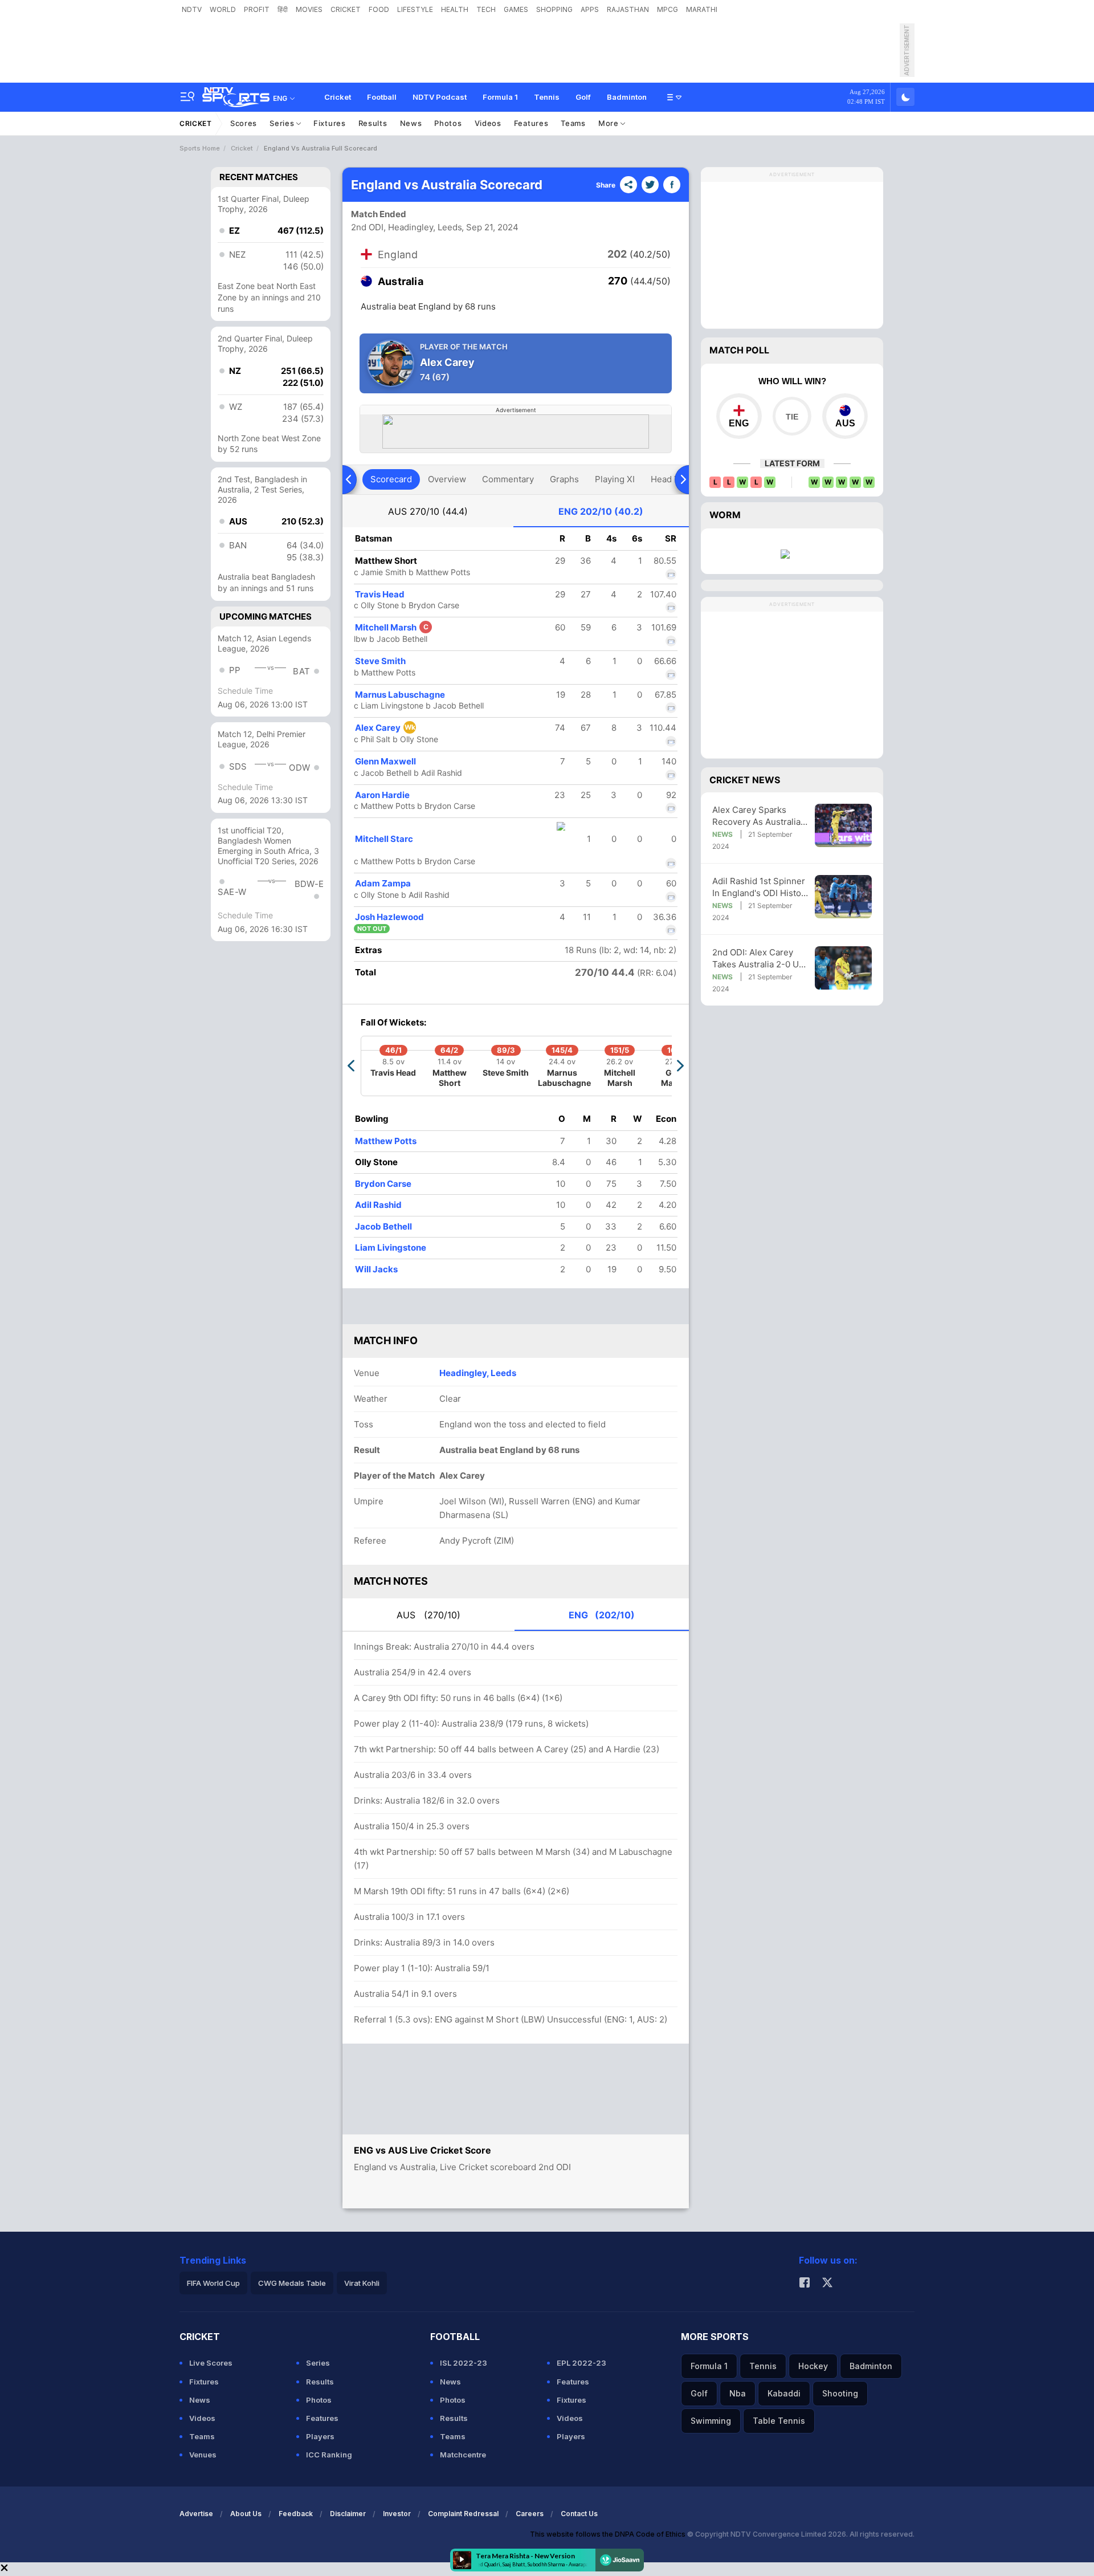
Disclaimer (348, 2514)
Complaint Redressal (463, 2514)
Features (531, 123)
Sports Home (200, 148)
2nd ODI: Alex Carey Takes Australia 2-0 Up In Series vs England (758, 959)
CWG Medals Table (292, 2283)
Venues (203, 2455)
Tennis (547, 97)
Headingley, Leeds (478, 1373)
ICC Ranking (329, 2455)
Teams (573, 123)
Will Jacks (376, 1269)
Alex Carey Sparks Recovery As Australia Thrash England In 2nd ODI (758, 816)
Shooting (840, 2393)
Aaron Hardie (382, 795)
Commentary (508, 479)
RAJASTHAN (628, 9)
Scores (244, 123)
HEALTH (455, 9)
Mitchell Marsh (392, 627)
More (610, 123)
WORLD (223, 9)
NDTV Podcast (440, 97)
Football (382, 97)
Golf (583, 97)
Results (373, 123)
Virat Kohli (362, 2283)
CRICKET (346, 9)
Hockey (813, 2366)
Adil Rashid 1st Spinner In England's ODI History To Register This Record (761, 887)
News (411, 123)
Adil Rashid (378, 1205)
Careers (530, 2514)
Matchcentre (463, 2455)
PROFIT (257, 9)
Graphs (564, 479)
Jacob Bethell (383, 1226)
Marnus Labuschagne (400, 695)
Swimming (711, 2421)
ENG (601, 511)
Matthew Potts (386, 1141)
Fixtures (330, 123)
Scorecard (391, 479)
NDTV (192, 9)
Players (320, 2436)
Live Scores (211, 2363)
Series (283, 123)
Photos (448, 123)
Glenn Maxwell (385, 761)
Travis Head (380, 594)
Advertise (196, 2514)
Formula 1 (500, 97)
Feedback (296, 2514)
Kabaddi (784, 2393)
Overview (447, 479)
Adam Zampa (383, 883)
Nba (738, 2393)
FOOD (379, 9)
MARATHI (702, 9)
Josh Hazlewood (389, 917)
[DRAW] (792, 416)
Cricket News (745, 780)
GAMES (516, 9)
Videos (488, 123)
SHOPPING (554, 9)
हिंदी (283, 9)
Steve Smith (380, 661)
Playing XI (615, 479)
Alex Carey (385, 728)
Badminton (627, 97)
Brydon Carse (383, 1184)
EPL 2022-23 (581, 2363)
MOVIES (309, 9)
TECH (486, 9)
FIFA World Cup (213, 2283)
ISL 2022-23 (464, 2363)
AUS (428, 511)
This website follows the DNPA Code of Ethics (609, 2534)
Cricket (338, 97)
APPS (590, 9)
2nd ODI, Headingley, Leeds (407, 227)
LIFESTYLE (415, 9)
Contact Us (579, 2514)
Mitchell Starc (384, 839)
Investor (397, 2514)
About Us (246, 2514)
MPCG (668, 9)
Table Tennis (779, 2421)
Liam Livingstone (391, 1248)
